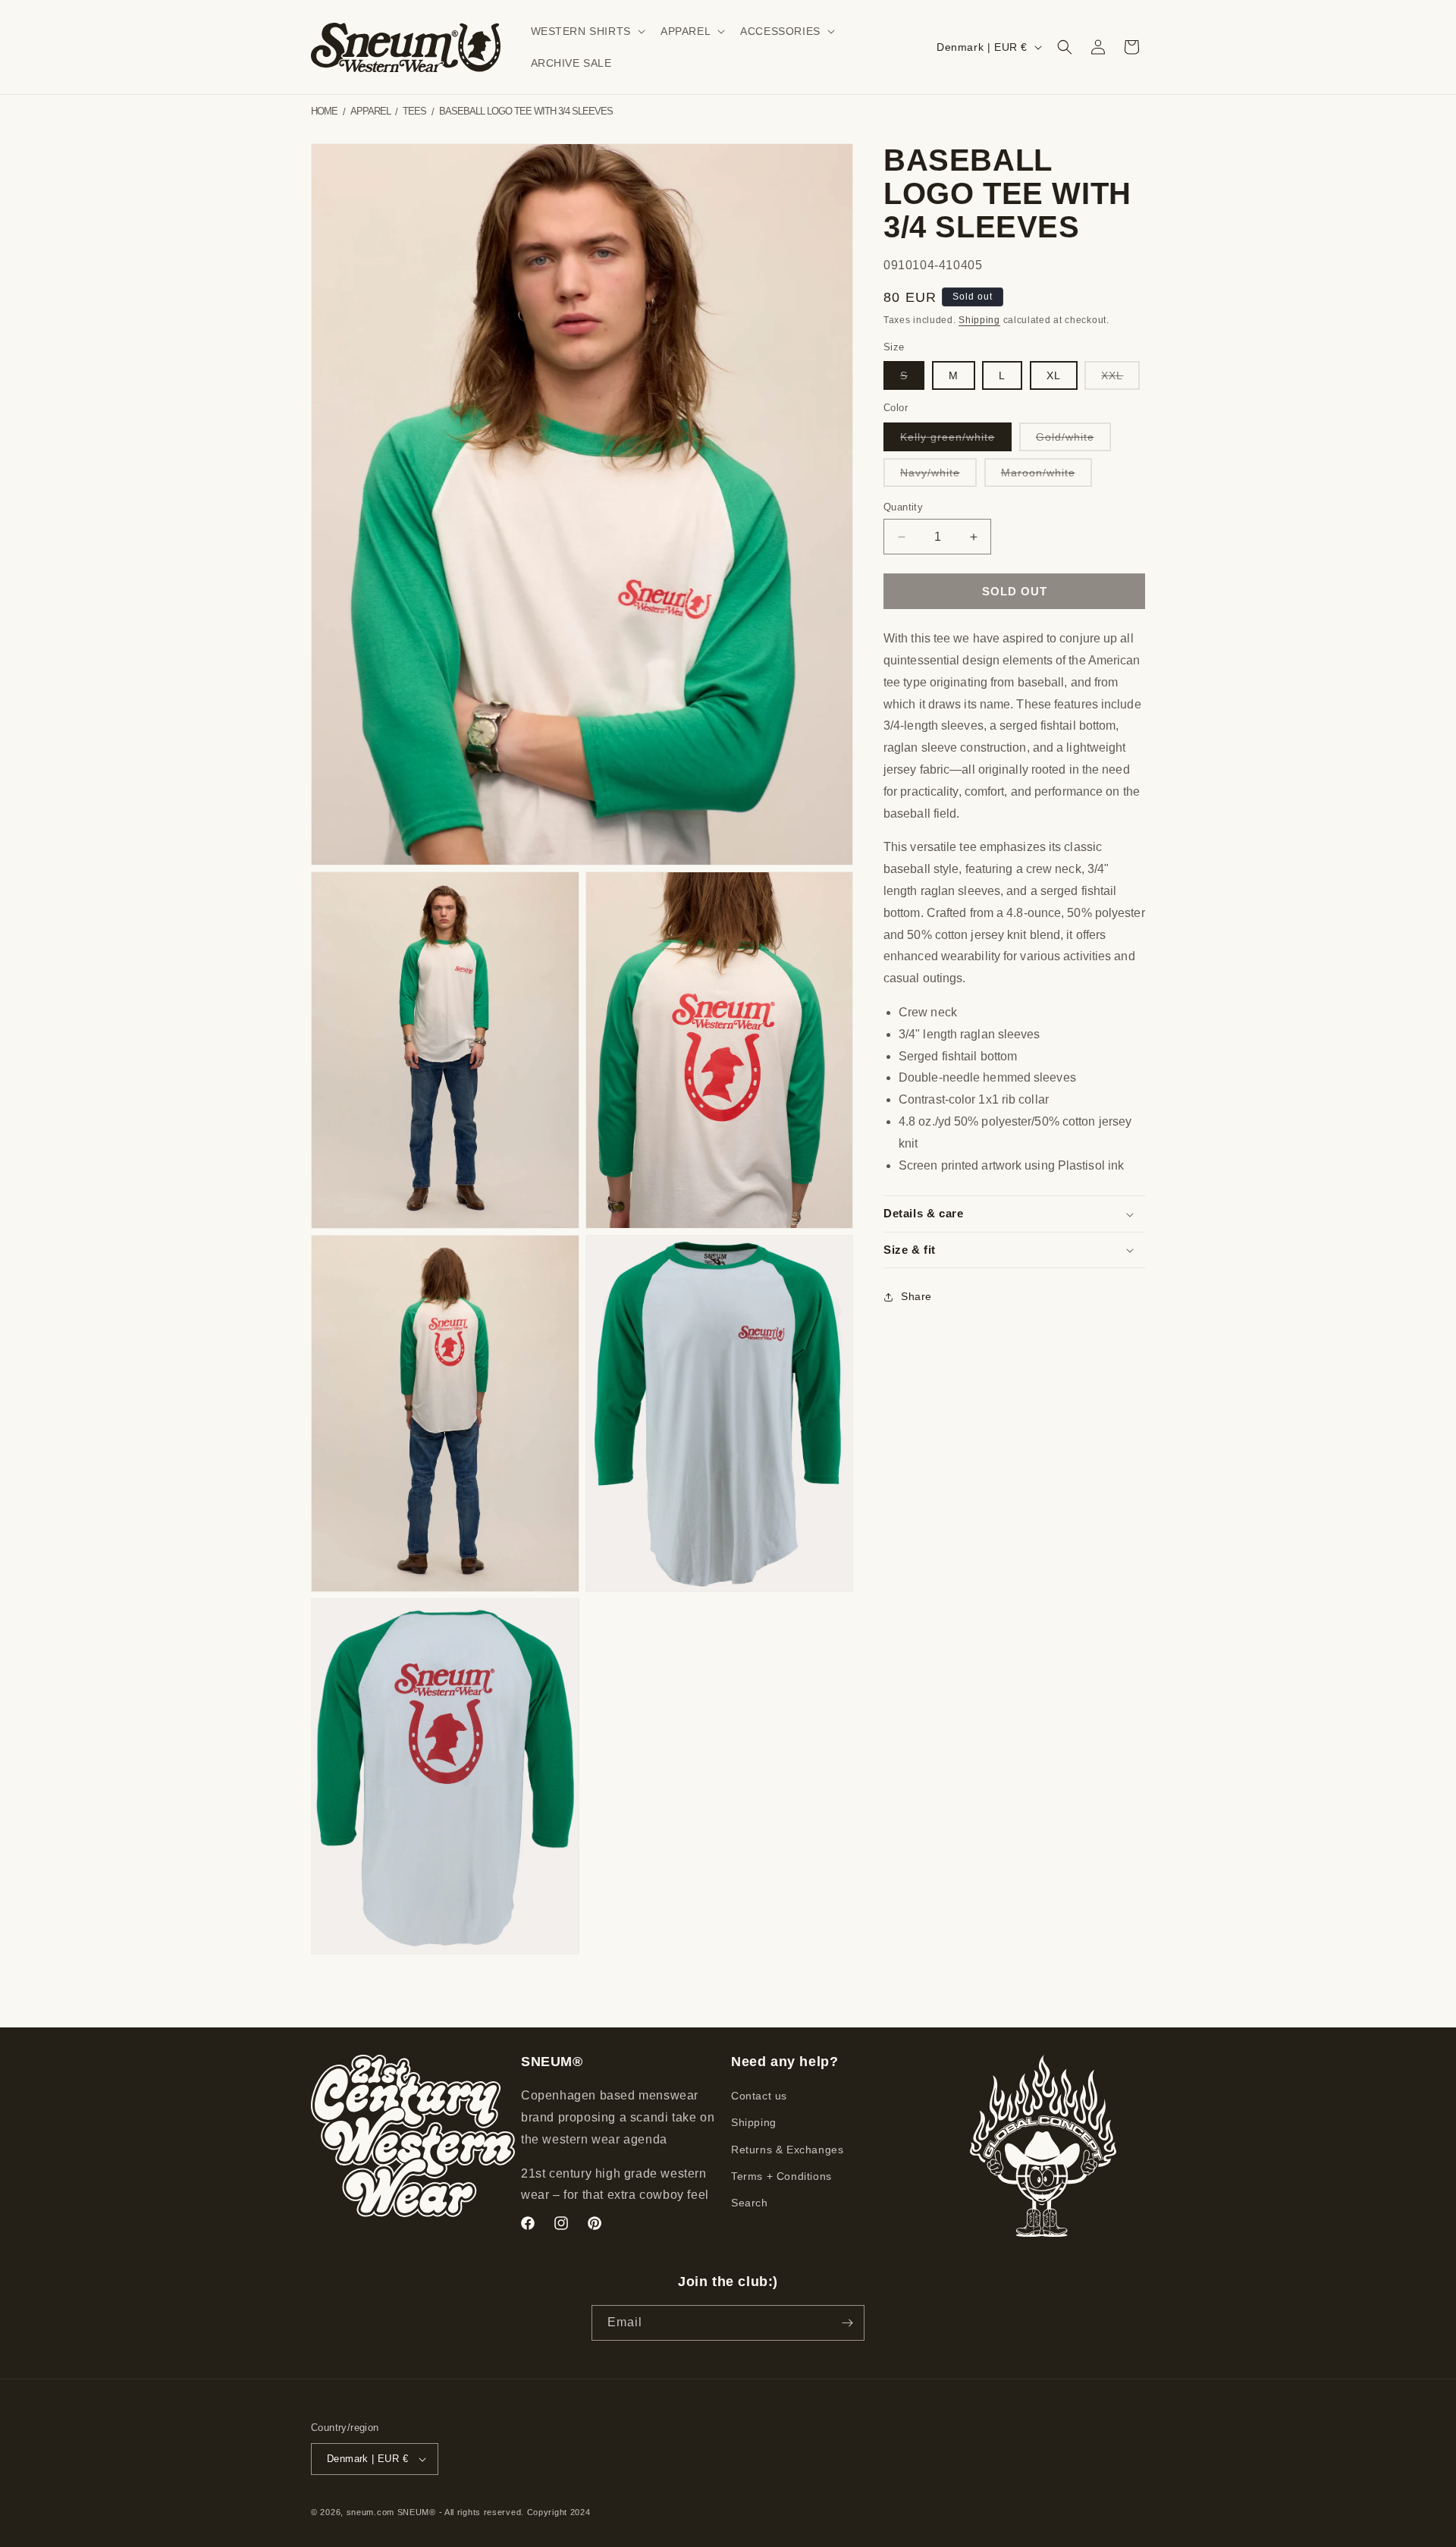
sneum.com (370, 2512)
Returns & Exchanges (787, 2150)
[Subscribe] (847, 2323)
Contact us (759, 2096)
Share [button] (916, 1296)
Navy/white (938, 476)
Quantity (903, 507)
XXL (1120, 379)
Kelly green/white (956, 441)
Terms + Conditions (781, 2176)
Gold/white (1073, 441)
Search (750, 2203)
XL (1054, 375)
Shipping (979, 321)
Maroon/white (1046, 476)
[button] (587, 31)
